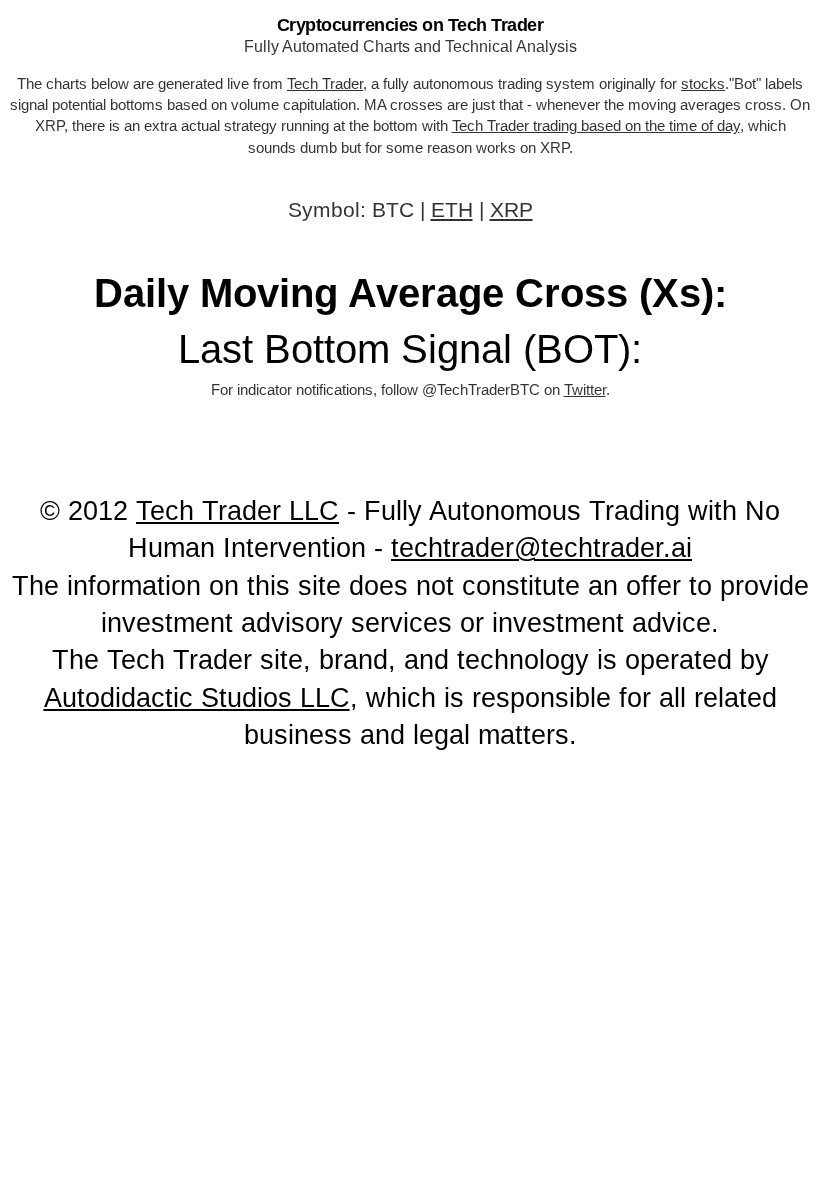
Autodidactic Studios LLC (197, 698)
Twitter (585, 389)
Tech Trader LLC (237, 511)
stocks (703, 83)
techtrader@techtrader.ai (541, 549)
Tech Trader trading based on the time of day (596, 125)
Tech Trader (325, 83)
